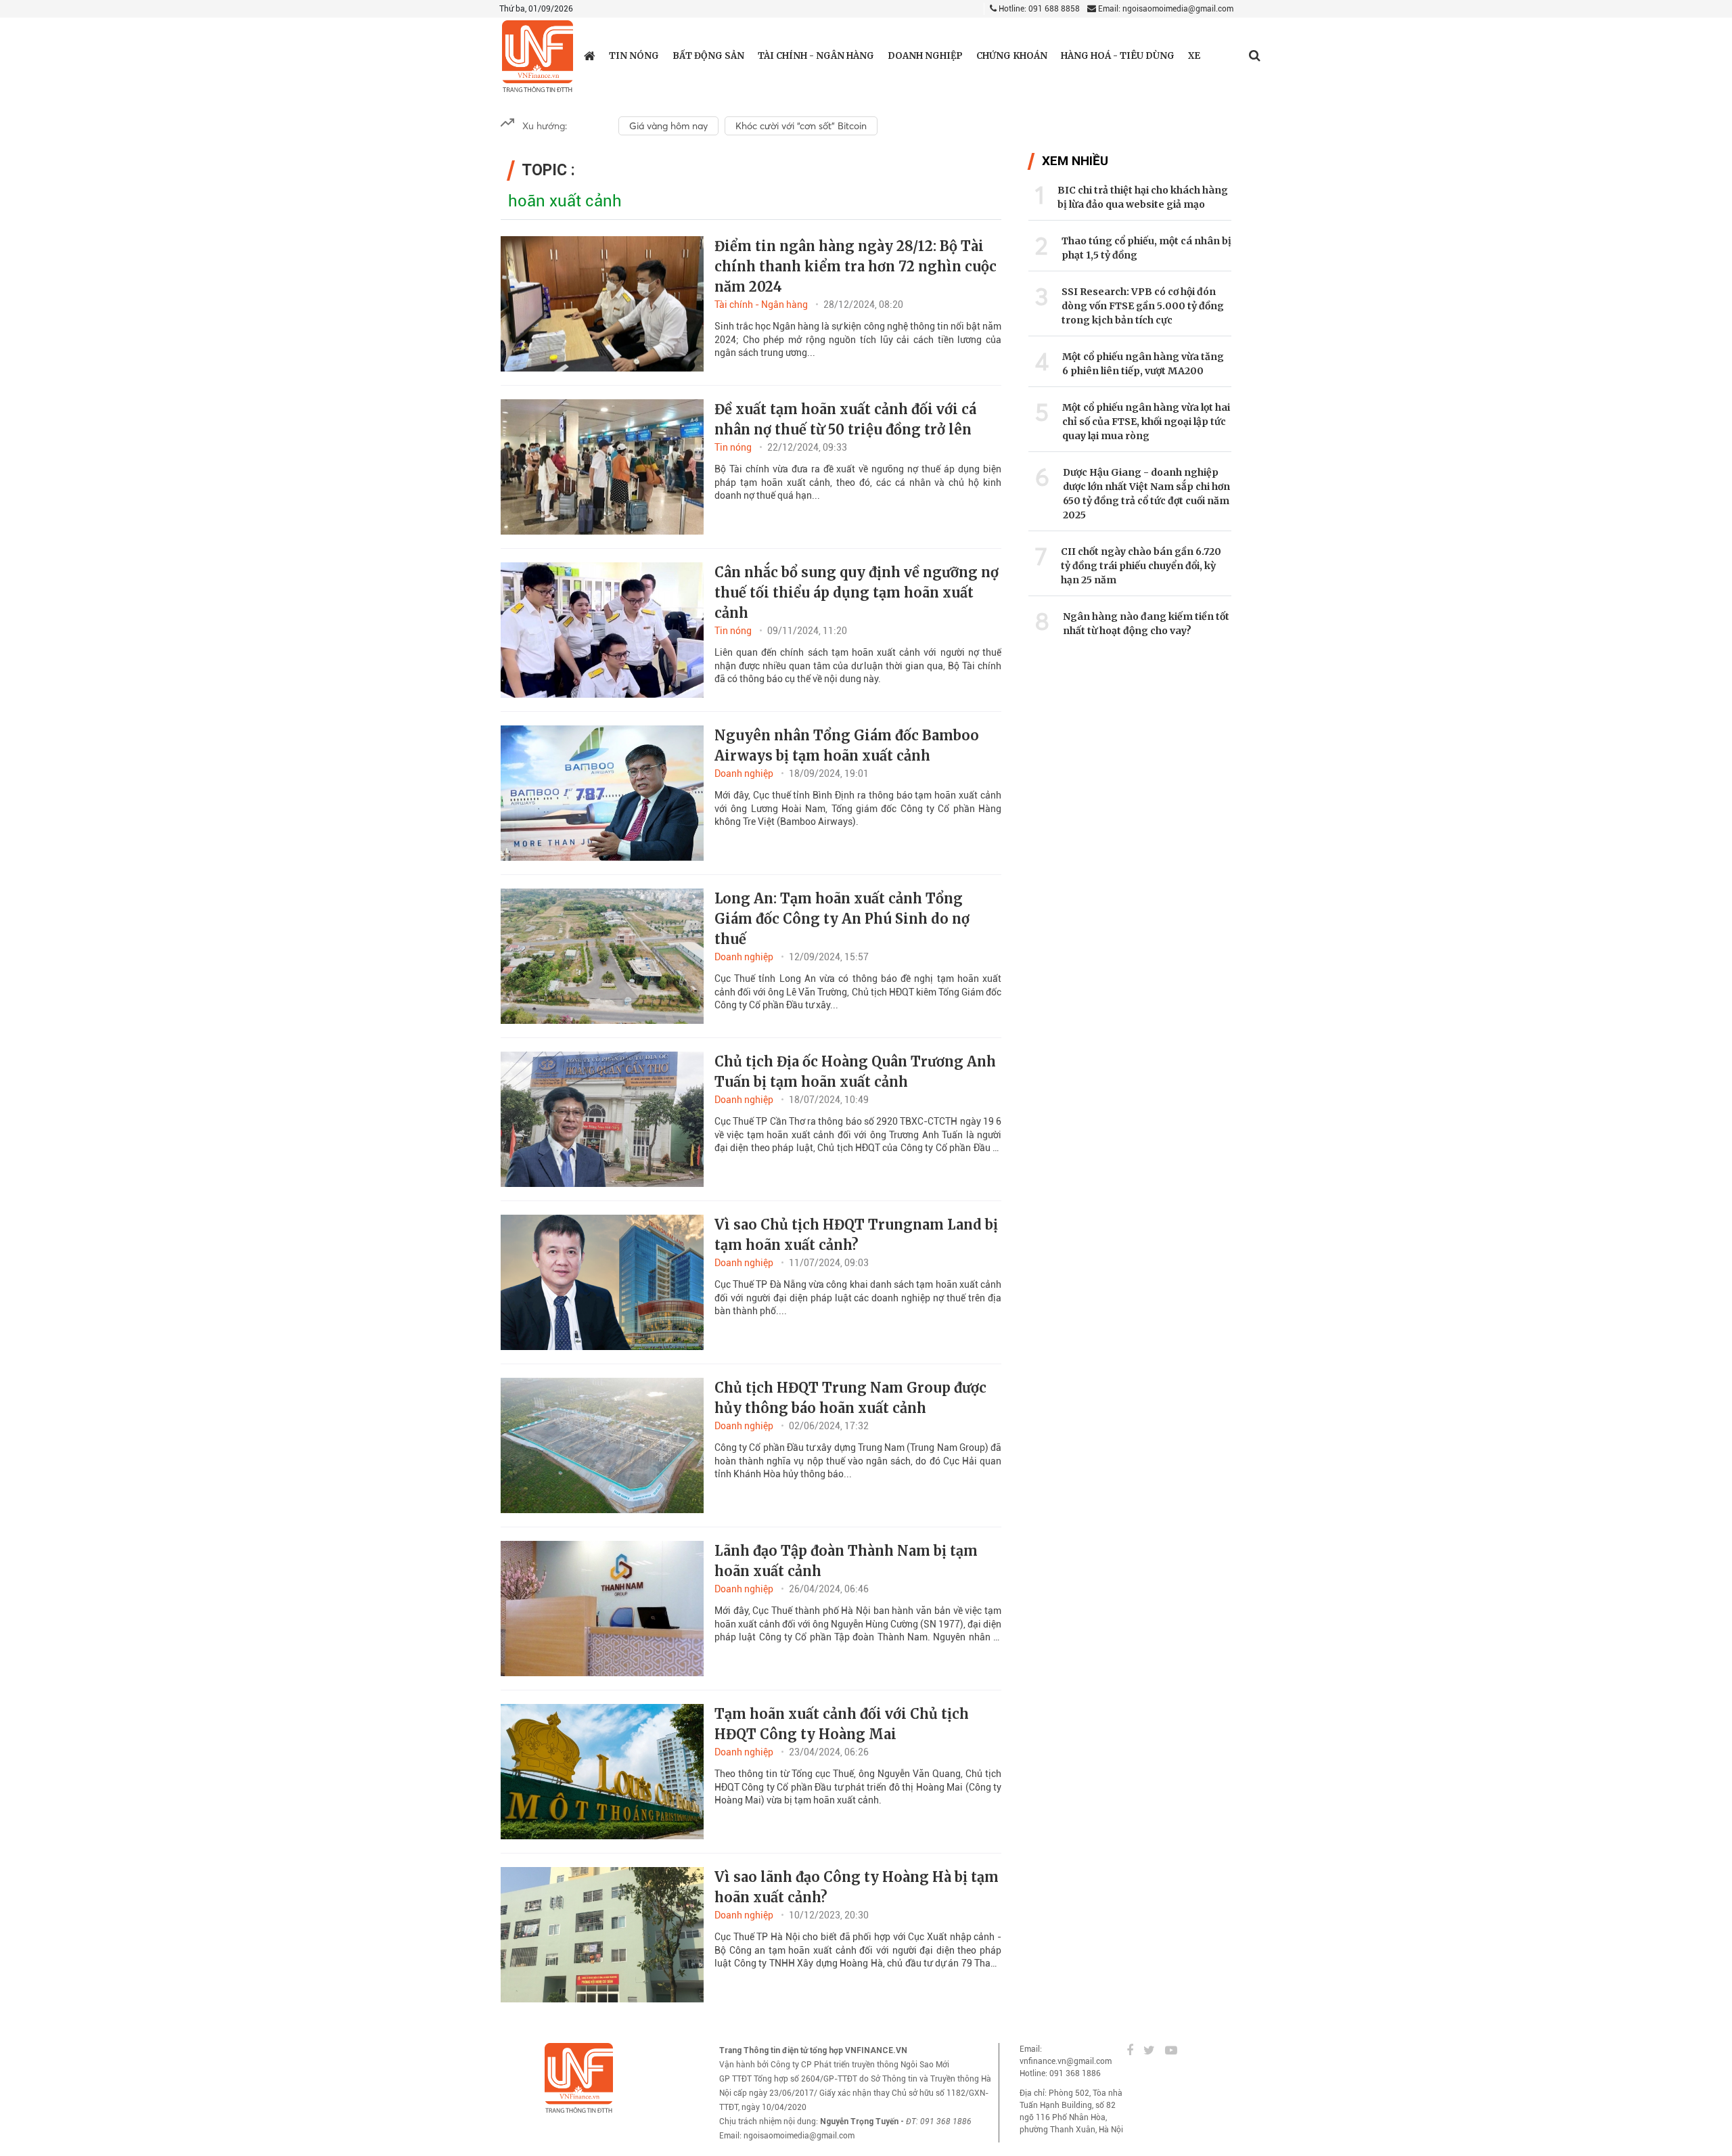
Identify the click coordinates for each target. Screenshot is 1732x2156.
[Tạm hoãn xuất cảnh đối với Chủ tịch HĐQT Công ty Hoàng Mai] (602, 1772)
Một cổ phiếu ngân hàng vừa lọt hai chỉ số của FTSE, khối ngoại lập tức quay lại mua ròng (1146, 422)
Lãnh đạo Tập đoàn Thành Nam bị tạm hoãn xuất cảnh (846, 1561)
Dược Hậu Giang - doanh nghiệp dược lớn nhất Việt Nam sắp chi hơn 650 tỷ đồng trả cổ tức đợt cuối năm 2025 (1146, 494)
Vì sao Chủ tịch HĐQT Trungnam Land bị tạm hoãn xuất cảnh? (856, 1235)
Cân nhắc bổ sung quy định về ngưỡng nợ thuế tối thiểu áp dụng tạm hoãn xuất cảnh (857, 592)
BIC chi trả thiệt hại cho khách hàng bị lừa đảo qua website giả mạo (1143, 197)
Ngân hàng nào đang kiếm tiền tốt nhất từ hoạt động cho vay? (1146, 624)
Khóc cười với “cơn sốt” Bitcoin (801, 126)
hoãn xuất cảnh (565, 201)
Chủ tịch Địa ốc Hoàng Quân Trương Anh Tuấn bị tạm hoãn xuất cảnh (855, 1072)
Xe (1194, 56)
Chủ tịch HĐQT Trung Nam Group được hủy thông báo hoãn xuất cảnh (850, 1398)
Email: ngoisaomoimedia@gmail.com (1165, 9)
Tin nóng (634, 56)
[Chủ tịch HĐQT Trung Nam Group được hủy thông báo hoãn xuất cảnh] (602, 1445)
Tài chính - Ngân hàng (816, 56)
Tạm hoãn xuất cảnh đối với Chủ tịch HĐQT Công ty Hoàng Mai (842, 1724)
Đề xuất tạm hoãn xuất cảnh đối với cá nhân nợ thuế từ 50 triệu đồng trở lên (845, 419)
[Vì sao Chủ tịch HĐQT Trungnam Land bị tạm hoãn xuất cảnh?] (602, 1282)
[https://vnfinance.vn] (590, 55)
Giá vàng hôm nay (668, 126)
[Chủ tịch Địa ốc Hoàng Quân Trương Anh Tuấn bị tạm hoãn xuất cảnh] (602, 1119)
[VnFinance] (538, 57)
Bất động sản (708, 56)
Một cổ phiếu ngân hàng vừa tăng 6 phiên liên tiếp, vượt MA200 (1143, 364)
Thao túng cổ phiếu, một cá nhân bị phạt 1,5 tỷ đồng (1146, 248)
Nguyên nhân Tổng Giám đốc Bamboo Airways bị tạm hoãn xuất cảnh (847, 745)
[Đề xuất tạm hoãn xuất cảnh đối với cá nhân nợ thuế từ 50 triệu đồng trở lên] (602, 467)
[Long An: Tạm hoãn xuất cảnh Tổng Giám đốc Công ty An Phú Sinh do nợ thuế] (602, 956)
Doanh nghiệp (925, 56)
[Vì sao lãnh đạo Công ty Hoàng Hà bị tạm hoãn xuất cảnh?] (602, 1935)
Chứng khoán (1012, 56)
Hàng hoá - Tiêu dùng (1118, 56)
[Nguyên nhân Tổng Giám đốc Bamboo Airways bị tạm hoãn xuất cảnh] (602, 793)
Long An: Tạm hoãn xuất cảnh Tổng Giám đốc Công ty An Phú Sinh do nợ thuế (842, 919)
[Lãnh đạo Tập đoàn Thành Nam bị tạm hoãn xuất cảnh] (602, 1609)
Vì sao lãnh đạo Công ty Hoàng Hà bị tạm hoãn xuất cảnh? (857, 1887)
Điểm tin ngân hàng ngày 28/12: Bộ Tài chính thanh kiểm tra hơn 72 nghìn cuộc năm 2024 (856, 266)
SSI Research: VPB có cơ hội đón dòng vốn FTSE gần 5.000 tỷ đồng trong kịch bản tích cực (1143, 306)
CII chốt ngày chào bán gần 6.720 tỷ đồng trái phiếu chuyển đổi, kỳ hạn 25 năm (1141, 566)
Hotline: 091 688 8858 (1038, 9)
